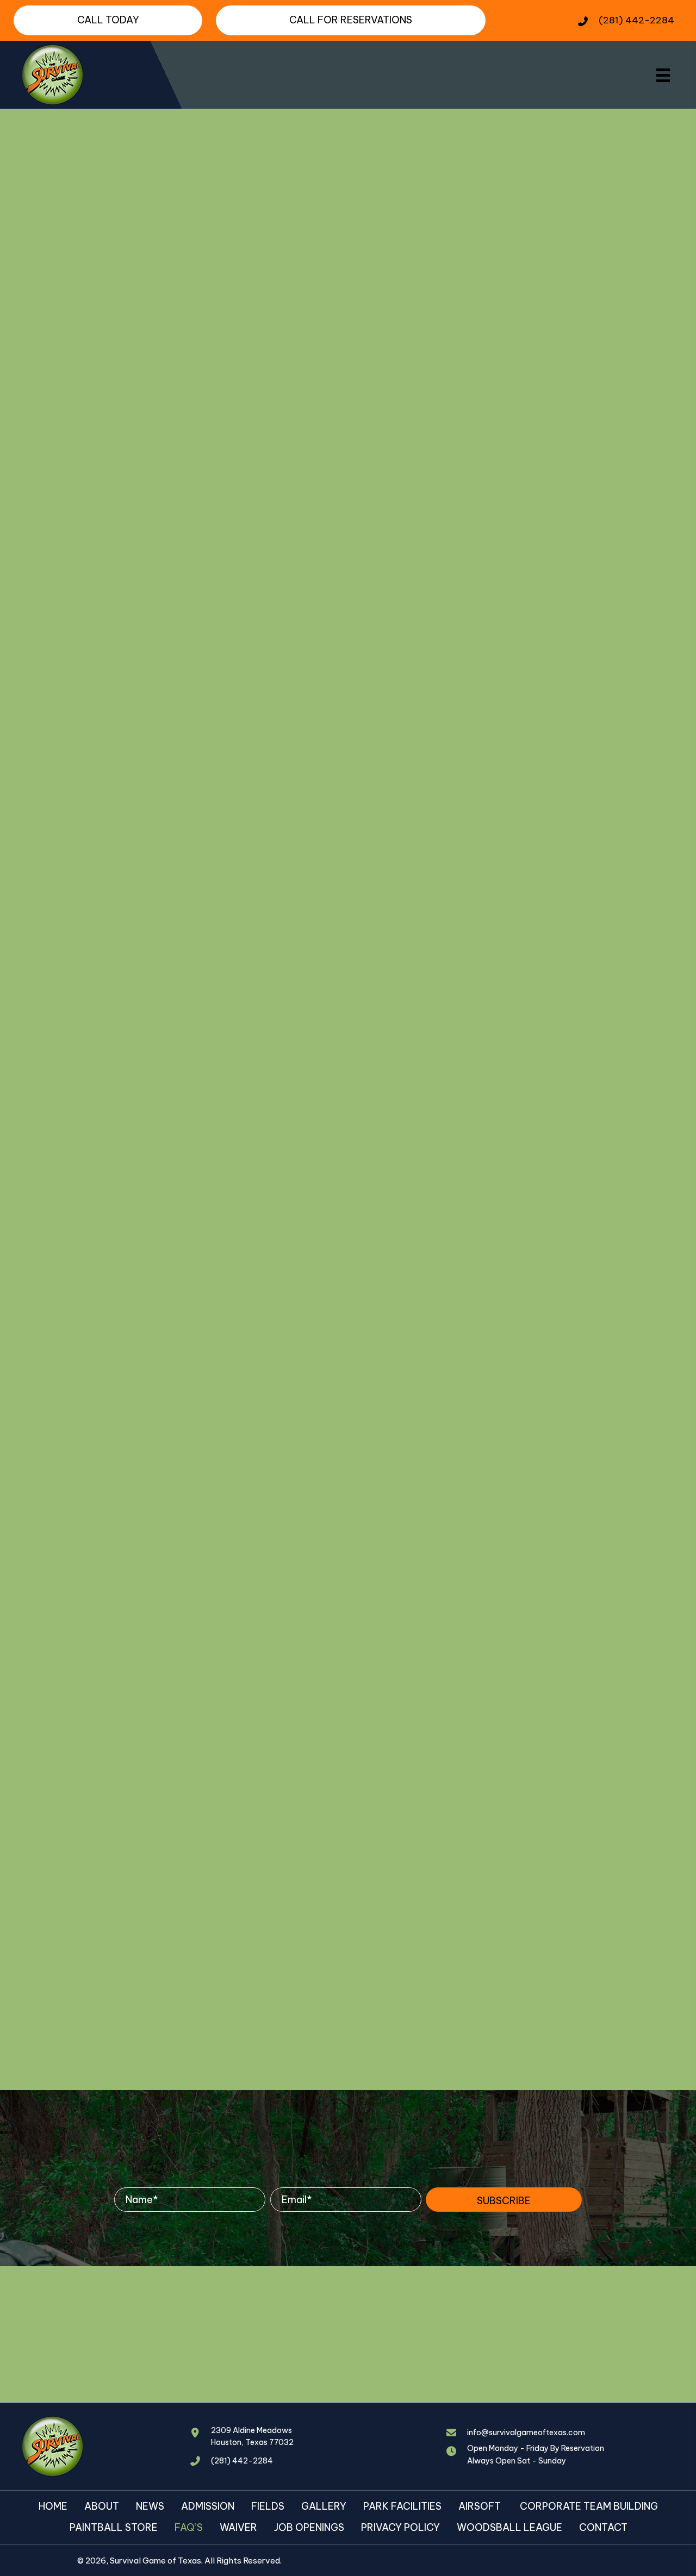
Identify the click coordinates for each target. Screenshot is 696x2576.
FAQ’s (189, 2527)
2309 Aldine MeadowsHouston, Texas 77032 (252, 2436)
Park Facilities (402, 2506)
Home (53, 2506)
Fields (268, 2506)
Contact (603, 2527)
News (150, 2506)
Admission (208, 2506)
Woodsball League (509, 2527)
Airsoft (481, 2506)
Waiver (238, 2527)
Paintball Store (114, 2527)
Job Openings (309, 2527)
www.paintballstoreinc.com (92, 1567)
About (102, 2506)
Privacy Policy (400, 2527)
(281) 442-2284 (636, 20)
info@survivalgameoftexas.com (526, 2432)
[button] (504, 2199)
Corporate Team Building (589, 2506)
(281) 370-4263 (170, 1185)
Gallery (324, 2506)
